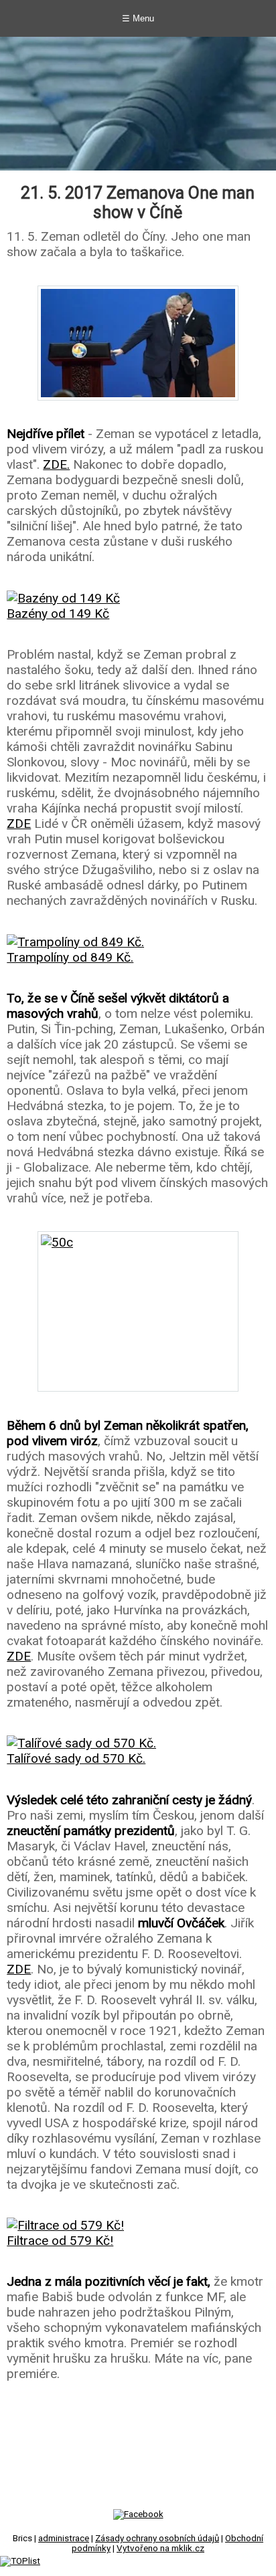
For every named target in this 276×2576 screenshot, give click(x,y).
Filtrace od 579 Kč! (60, 2241)
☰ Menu (138, 18)
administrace (64, 2538)
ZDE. (56, 464)
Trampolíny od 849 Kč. (70, 957)
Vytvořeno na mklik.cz (160, 2548)
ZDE (19, 824)
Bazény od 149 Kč (58, 614)
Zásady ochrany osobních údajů (157, 2538)
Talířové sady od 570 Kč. (76, 1758)
